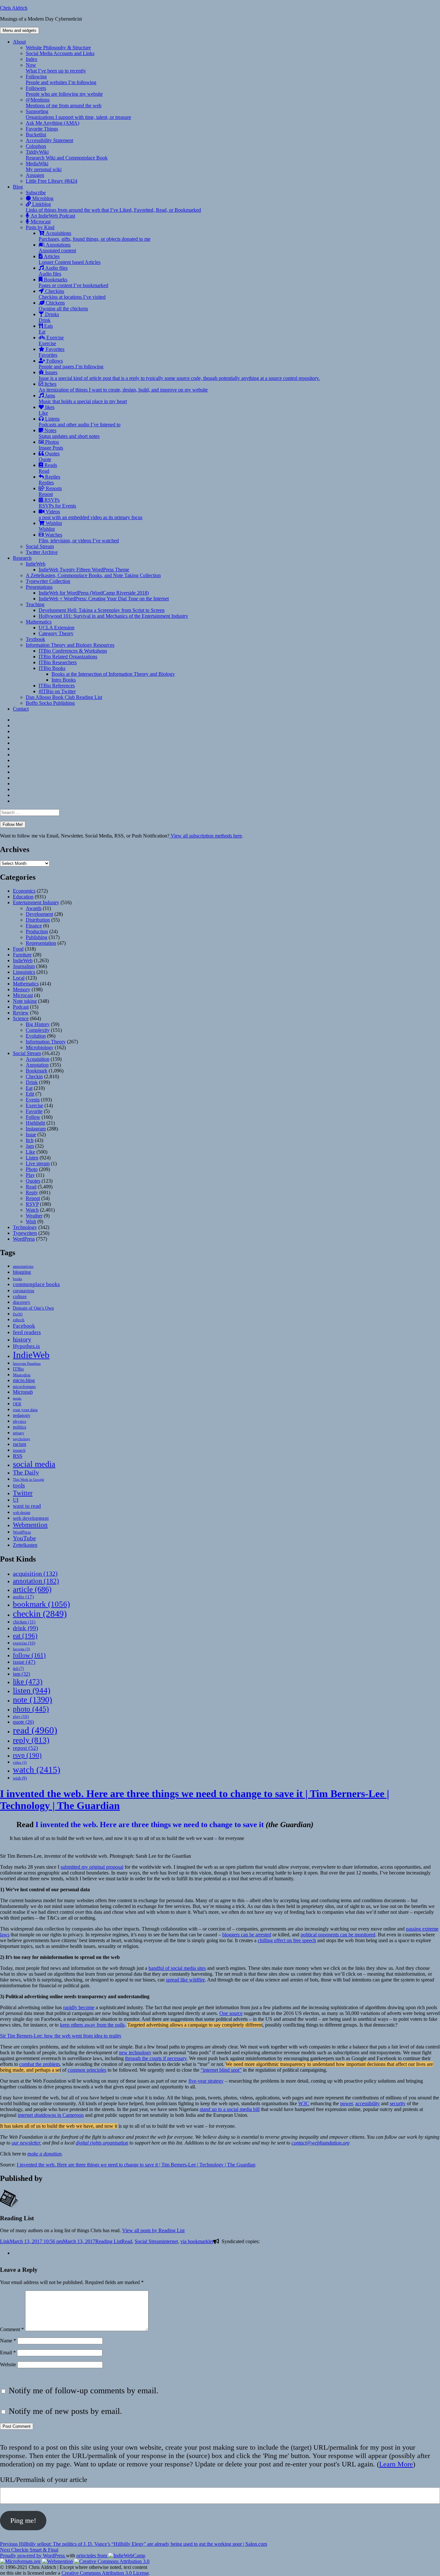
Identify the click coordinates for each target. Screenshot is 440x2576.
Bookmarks (73, 282)
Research (22, 558)
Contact (21, 709)
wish (20, 1778)
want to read (27, 1506)
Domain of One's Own (33, 1308)
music (17, 1398)
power (346, 2103)
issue (24, 1662)
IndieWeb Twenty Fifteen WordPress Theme (84, 570)
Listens (80, 422)
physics (19, 1421)
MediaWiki (44, 166)
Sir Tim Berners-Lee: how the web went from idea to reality (61, 2036)
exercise (24, 1643)
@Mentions (64, 103)
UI (16, 1500)
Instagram (36, 1129)
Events (33, 1100)
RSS (18, 1456)
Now (56, 68)
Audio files (53, 271)
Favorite (34, 1111)
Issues (179, 375)
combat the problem (39, 2064)
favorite (21, 1649)
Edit (30, 1094)
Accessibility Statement (49, 140)
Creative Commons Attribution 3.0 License (105, 2573)
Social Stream (40, 546)
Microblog (42, 198)
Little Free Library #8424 (52, 181)
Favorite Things (42, 129)
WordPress (24, 1239)
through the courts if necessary (156, 2058)
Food (18, 949)
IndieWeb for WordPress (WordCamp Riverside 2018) (94, 593)
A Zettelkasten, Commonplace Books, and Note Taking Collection (93, 575)
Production (37, 931)
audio (23, 1597)
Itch (30, 1140)
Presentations (39, 587)
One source (231, 2013)
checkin (40, 1614)
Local (19, 978)
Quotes (49, 456)
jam (21, 1674)
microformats (24, 1386)
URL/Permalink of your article (44, 2479)
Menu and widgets (19, 30)
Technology (25, 1227)
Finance (34, 926)
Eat (29, 1088)
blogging (22, 1272)
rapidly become (79, 2007)
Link (5, 2241)
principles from (92, 2556)
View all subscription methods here (206, 836)
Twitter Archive (42, 552)
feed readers (27, 1332)
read (35, 1730)
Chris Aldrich (14, 8)
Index (32, 59)
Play (30, 1175)
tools (19, 1485)
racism (19, 1444)
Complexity (38, 1030)
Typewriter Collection (48, 581)
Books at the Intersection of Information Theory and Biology (113, 674)
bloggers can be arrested (247, 1935)
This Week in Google (29, 1479)
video (20, 1763)
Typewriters (25, 1233)
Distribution (38, 920)
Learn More (396, 2464)
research (19, 1451)
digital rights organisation (102, 2143)
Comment (12, 2329)
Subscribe (36, 193)
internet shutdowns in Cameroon (51, 2115)
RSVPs (57, 503)
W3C (304, 2103)
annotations (23, 1266)
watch (37, 1770)
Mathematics (39, 622)
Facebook (24, 1326)
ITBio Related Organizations (68, 657)
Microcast (40, 222)
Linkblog (113, 207)
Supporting (78, 114)
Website (8, 2364)
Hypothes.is (26, 1346)
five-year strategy (206, 2081)
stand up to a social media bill (230, 2109)
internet (170, 2241)
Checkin (34, 1076)
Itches (123, 387)
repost (25, 1748)
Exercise (51, 340)
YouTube (24, 1538)
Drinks (49, 317)
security (398, 2103)
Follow (33, 1117)
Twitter (23, 1493)
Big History (38, 1024)
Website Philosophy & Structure (58, 48)
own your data (25, 1410)
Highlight (35, 1123)
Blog (18, 187)
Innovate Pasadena (27, 1363)
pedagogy (22, 1415)
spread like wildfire (185, 1980)
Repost (33, 1198)
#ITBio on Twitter (57, 691)
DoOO (18, 1314)
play (21, 1716)
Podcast (21, 1007)
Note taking (25, 1001)
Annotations (57, 248)
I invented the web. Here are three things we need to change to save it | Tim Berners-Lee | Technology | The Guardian (136, 2165)
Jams (83, 398)
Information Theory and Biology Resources (70, 645)
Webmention (30, 1525)
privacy (19, 1433)
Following (61, 79)
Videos (91, 514)
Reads (48, 468)
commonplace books (36, 1284)
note (33, 1700)
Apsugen (35, 175)
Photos (51, 445)
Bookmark (37, 1071)
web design (22, 1513)
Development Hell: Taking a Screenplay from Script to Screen (102, 610)
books (17, 1279)
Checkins (72, 294)
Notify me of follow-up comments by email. (84, 2391)
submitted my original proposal (92, 1867)
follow (29, 1655)
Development (39, 914)
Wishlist (50, 526)
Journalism (24, 966)
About (19, 42)
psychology (22, 1439)
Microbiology (40, 1047)
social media (34, 1464)
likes (47, 410)
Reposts (50, 491)
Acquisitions (95, 236)
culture (20, 1296)
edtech (19, 1320)
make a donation (44, 2154)
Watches (79, 538)
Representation (41, 943)
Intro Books (64, 680)
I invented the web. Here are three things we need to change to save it (150, 1825)
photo (31, 1709)
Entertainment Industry (36, 902)
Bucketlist (36, 135)
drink (25, 1628)
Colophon (36, 146)
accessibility (368, 2103)
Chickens (63, 306)
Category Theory (56, 633)
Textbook (35, 639)
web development (31, 1518)
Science (21, 1018)
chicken (24, 1622)
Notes (69, 433)
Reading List (108, 2241)
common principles (87, 2070)
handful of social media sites (177, 1968)
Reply (32, 1192)
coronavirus (24, 1291)
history (22, 1339)
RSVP (32, 1204)
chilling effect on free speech (287, 1940)
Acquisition (38, 1059)
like (28, 1681)
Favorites (52, 352)
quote (23, 1722)
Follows (71, 364)
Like (30, 1152)
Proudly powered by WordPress (33, 2556)
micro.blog (24, 1380)
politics (19, 1427)
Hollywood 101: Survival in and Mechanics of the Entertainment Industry (113, 616)
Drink (32, 1082)
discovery (22, 1302)
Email (8, 2353)
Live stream (38, 1163)
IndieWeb (36, 564)
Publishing (37, 937)
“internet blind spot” (221, 2070)
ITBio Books (52, 668)
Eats (46, 329)
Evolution (36, 1036)
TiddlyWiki (67, 155)
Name (8, 2341)
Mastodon (22, 1375)
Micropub (23, 1392)
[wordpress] (15, 2253)
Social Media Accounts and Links (60, 53)
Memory (22, 989)
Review (21, 1013)
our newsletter (26, 2143)
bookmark (41, 1604)
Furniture (22, 955)
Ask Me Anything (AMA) (53, 123)
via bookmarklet (197, 2241)
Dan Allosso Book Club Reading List (64, 697)
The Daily (26, 1472)
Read (31, 1187)
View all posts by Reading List (153, 2230)
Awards (34, 908)
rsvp (27, 1755)
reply (31, 1740)
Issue (31, 1134)
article (32, 1589)
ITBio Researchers (58, 662)
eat (25, 1636)
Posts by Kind (40, 227)
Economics (24, 891)
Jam (30, 1146)
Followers (64, 91)
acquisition (35, 1574)
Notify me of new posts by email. (65, 2411)
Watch (32, 1210)
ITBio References (57, 686)
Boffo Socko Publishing (50, 703)
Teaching (35, 604)
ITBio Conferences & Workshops (73, 651)
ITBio (18, 1369)
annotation (36, 1581)
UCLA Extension (57, 628)
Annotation (37, 1065)
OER (17, 1404)
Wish (31, 1221)
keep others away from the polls (92, 2025)
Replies (49, 480)
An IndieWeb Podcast (52, 216)
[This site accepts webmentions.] (57, 2561)
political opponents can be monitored (338, 1935)
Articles (70, 259)
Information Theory (46, 1042)
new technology (135, 2053)
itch (18, 1669)
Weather (34, 1216)
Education (23, 897)
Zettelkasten (25, 1545)
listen (32, 1690)
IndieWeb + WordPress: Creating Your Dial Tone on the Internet (104, 599)
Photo (32, 1169)
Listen (32, 1158)
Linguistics (24, 972)
